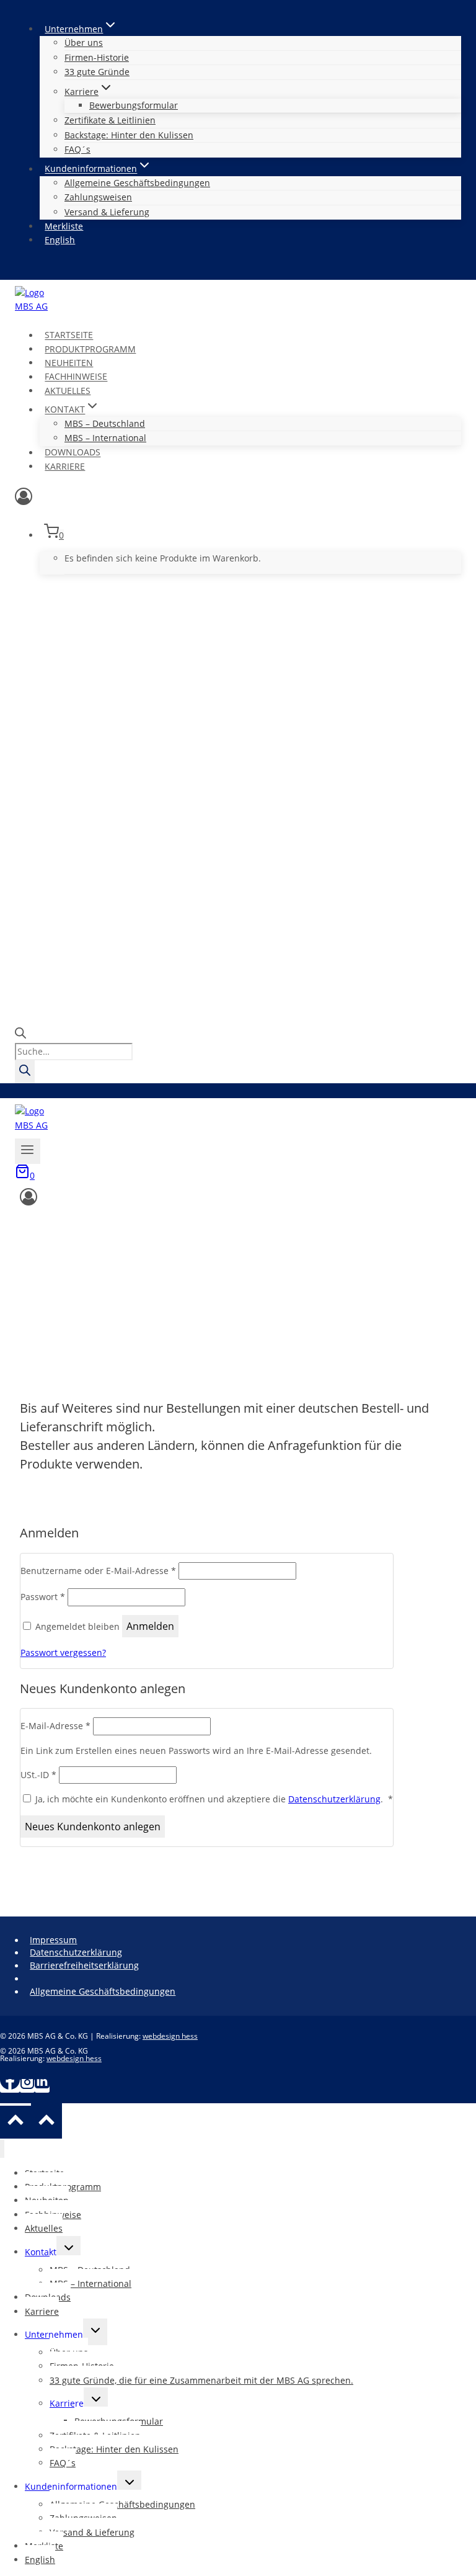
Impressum (53, 1940)
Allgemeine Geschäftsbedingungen (137, 183)
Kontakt (41, 2252)
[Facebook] (10, 2086)
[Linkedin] (42, 2086)
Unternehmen (54, 2334)
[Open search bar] (20, 1035)
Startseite (69, 335)
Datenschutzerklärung (334, 1799)
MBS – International (105, 438)
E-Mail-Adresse (55, 1726)
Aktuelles (68, 391)
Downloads (73, 453)
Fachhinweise (76, 377)
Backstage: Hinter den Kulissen (129, 135)
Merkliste (64, 226)
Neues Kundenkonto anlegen (93, 1827)
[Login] (238, 499)
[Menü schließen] (2, 2149)
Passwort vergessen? (63, 1652)
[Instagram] (27, 2086)
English (60, 240)
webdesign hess (170, 2036)
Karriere (65, 466)
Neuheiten (69, 363)
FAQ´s (77, 149)
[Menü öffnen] (28, 1151)
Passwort (43, 1597)
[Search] (25, 1072)
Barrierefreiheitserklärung (84, 1965)
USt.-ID (38, 1775)
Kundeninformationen (71, 2486)
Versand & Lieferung (107, 212)
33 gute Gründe (97, 72)
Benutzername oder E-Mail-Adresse (98, 1571)
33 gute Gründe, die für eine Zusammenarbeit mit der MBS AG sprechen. (201, 2380)
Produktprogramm (90, 349)
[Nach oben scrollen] (15, 2122)
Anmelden (150, 1626)
